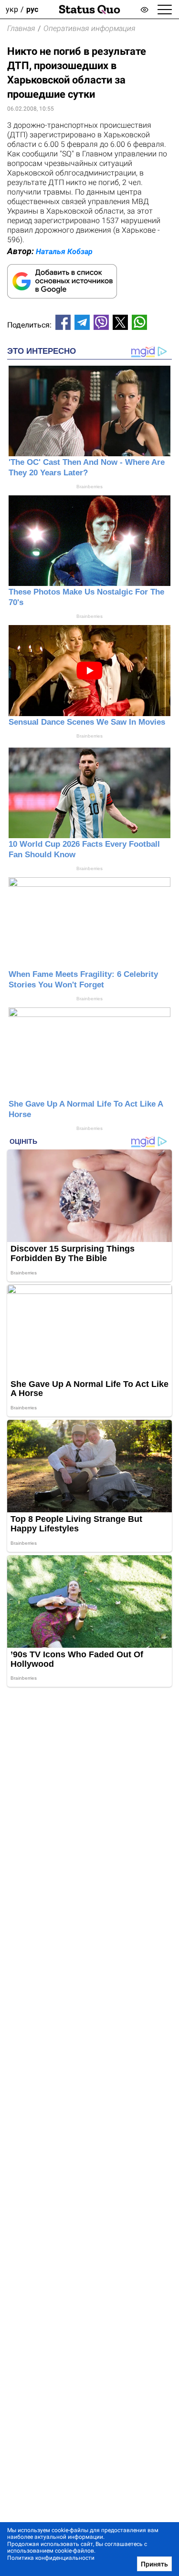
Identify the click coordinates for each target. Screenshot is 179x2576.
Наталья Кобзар (64, 251)
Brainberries (89, 487)
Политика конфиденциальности (51, 2558)
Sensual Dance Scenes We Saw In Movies (87, 722)
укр (12, 9)
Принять (154, 2564)
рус (32, 9)
